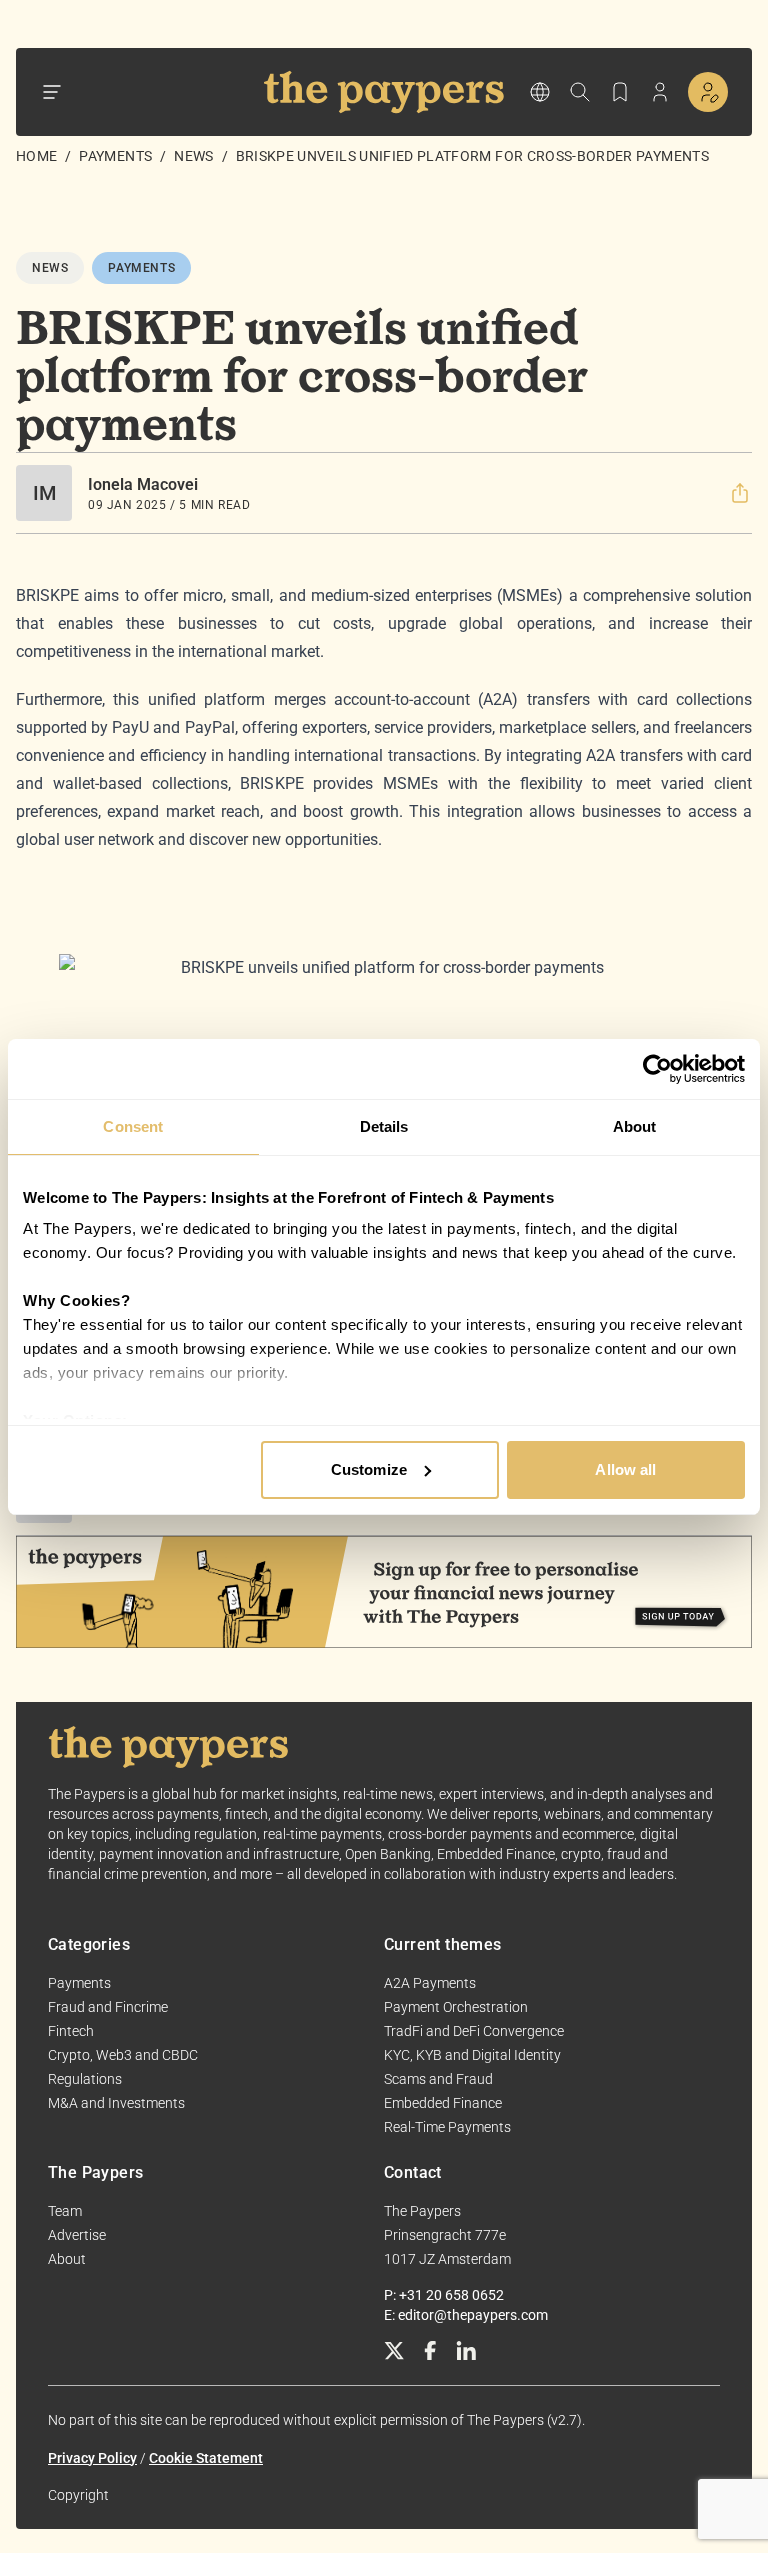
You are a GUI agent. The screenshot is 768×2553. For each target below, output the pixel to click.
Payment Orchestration (456, 2007)
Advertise (77, 2235)
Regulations (85, 2079)
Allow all (625, 1469)
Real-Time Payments (447, 2127)
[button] (740, 493)
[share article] (740, 493)
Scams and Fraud (438, 2079)
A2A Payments (430, 1983)
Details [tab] (384, 1126)
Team (65, 2211)
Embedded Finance (443, 2103)
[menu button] (52, 92)
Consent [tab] (133, 1126)
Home (36, 156)
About (67, 2259)
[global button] (540, 92)
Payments (115, 156)
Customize (369, 1469)
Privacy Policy (92, 2458)
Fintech (71, 2031)
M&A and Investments (116, 2103)
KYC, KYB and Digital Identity (472, 2055)
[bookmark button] (620, 92)
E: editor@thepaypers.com (466, 2315)
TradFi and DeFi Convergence (474, 2031)
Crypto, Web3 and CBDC (123, 2055)
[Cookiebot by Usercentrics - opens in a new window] (657, 1069)
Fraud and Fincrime (108, 2007)
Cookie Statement (206, 2458)
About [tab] (635, 1126)
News (193, 156)
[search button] (580, 92)
